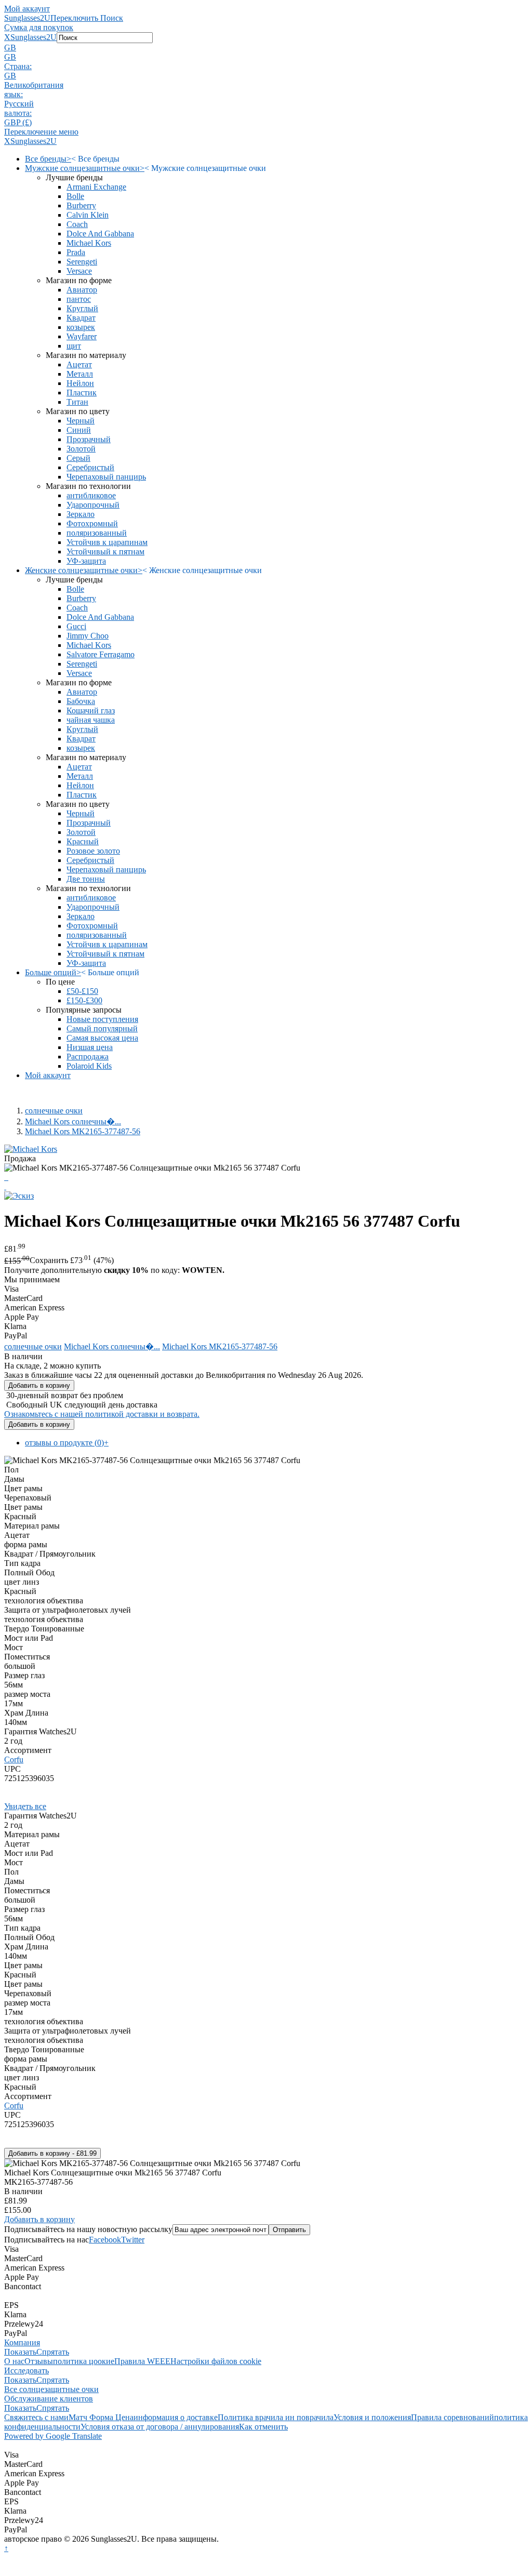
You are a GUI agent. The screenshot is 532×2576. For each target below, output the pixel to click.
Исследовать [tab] (26, 2371)
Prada (76, 252)
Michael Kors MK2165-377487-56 (83, 1131)
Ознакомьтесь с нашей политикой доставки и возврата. (102, 1414)
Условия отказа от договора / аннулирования (160, 2427)
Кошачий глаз (91, 711)
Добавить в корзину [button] (39, 2219)
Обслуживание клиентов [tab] (49, 2399)
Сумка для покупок (39, 27)
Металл (80, 374)
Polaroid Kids (89, 1066)
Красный (83, 841)
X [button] (7, 37)
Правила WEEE (142, 2361)
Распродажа (88, 1057)
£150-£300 (84, 1000)
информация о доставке (176, 2417)
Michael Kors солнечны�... (73, 1121)
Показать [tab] (20, 2352)
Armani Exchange (96, 187)
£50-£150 (82, 991)
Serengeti (82, 262)
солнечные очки (54, 1111)
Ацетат (79, 364)
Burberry (81, 205)
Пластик (82, 393)
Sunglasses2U (27, 18)
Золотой (81, 449)
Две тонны (86, 879)
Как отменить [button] (263, 2427)
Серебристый (90, 467)
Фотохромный (92, 523)
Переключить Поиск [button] (87, 18)
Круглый (82, 308)
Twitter (133, 2240)
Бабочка (81, 701)
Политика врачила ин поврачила (276, 2417)
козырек (81, 327)
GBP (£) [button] (18, 122)
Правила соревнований (453, 2417)
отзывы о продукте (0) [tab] (67, 1443)
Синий (79, 430)
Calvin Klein (88, 215)
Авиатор (82, 290)
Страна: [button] (18, 66)
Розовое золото (93, 851)
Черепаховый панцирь (106, 477)
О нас (14, 2361)
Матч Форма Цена (101, 2417)
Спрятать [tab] (53, 2352)
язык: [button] (14, 94)
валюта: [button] (18, 113)
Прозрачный (89, 439)
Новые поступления (102, 1019)
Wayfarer (82, 336)
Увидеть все (25, 1806)
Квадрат (81, 318)
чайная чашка (91, 720)
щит (74, 346)
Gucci (76, 626)
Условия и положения (372, 2417)
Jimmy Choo (88, 636)
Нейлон (80, 383)
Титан (77, 402)
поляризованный (97, 533)
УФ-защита (86, 561)
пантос (79, 299)
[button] (266, 48)
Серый (78, 458)
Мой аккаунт (27, 9)
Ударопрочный (93, 505)
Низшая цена (90, 1047)
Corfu (14, 1760)
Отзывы (39, 2361)
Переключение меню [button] (41, 132)
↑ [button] (6, 2548)
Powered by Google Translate (53, 2436)
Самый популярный (102, 1028)
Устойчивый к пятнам (105, 552)
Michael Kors (89, 243)
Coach (77, 224)
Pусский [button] (19, 104)
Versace (79, 271)
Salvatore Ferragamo (101, 654)
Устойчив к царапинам (107, 542)
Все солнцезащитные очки (51, 2389)
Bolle (75, 196)
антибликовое (91, 495)
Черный (81, 421)
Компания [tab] (22, 2342)
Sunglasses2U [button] (34, 37)
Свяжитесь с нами (36, 2417)
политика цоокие (84, 2361)
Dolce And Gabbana (100, 234)
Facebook (105, 2240)
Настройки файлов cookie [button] (216, 2361)
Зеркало (81, 514)
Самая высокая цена (102, 1038)
